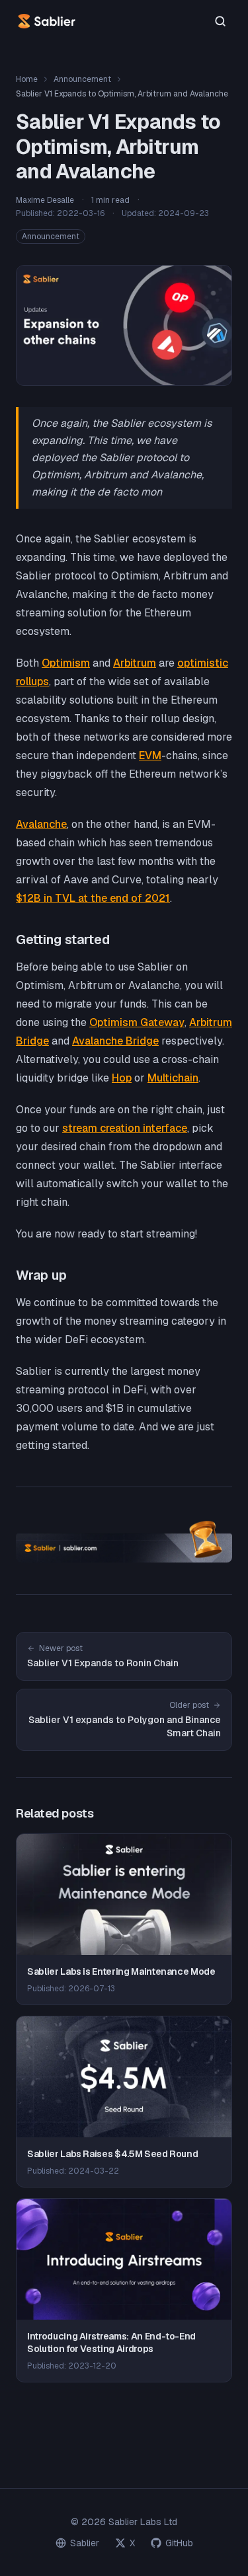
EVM (150, 755)
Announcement (82, 79)
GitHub (179, 2543)
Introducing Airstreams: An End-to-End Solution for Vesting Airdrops (111, 2342)
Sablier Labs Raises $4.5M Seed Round (112, 2154)
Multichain (173, 1078)
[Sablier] (47, 21)
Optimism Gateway (137, 1022)
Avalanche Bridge (115, 1041)
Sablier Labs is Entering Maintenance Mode (121, 1971)
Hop (122, 1078)
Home (27, 79)
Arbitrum (135, 663)
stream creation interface (125, 1128)
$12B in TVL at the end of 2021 (93, 898)
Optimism (66, 663)
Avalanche (41, 824)
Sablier (85, 2543)
